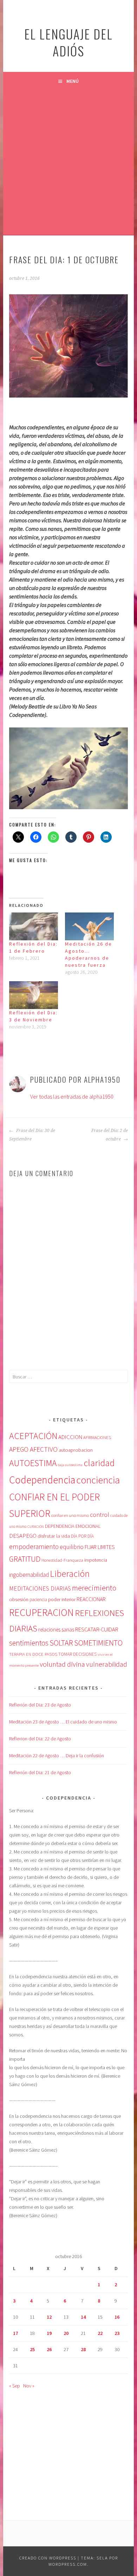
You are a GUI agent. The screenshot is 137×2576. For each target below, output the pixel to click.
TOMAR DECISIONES (77, 1654)
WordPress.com (68, 2564)
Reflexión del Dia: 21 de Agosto (40, 1772)
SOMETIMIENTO (98, 1643)
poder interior (62, 1599)
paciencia (38, 1600)
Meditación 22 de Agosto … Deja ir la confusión (57, 1756)
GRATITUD (25, 1559)
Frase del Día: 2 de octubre (110, 1135)
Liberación (70, 1573)
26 (49, 2349)
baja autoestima (70, 1465)
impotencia (96, 1560)
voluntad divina (62, 1664)
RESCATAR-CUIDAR (97, 1629)
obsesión (19, 1599)
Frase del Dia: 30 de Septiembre (32, 1135)
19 (49, 2333)
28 (83, 2349)
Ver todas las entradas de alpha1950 (72, 1096)
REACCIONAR (91, 1599)
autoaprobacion (76, 1450)
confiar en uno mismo (70, 1515)
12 (49, 2317)
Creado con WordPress (48, 2558)
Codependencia (42, 1480)
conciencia (98, 1480)
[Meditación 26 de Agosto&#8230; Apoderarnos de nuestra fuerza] (89, 926)
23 (117, 2333)
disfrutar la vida (54, 1536)
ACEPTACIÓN (33, 1436)
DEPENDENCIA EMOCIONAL (73, 1526)
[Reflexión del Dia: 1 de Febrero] (34, 926)
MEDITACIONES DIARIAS (40, 1588)
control (100, 1515)
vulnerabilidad (107, 1664)
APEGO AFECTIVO (33, 1449)
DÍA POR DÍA (82, 1536)
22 (100, 2333)
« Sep (15, 2386)
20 (66, 2333)
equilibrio (72, 1547)
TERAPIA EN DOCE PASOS (33, 1654)
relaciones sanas (56, 1630)
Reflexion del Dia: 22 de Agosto (40, 1739)
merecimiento (94, 1588)
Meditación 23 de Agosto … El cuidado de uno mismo (63, 1722)
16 (117, 2317)
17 (15, 2333)
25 (32, 2349)
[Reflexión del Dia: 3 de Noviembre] (34, 995)
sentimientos (29, 1643)
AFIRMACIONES (97, 1437)
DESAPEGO (23, 1536)
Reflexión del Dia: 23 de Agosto (40, 1705)
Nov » (29, 2386)
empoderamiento (34, 1547)
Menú (73, 81)
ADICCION (70, 1437)
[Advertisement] (68, 162)
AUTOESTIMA (33, 1463)
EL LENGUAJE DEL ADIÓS (68, 42)
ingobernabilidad (29, 1575)
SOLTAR (61, 1643)
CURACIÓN (36, 1526)
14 (83, 2317)
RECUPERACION (41, 1612)
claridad (99, 1463)
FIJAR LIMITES (100, 1547)
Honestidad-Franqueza (62, 1560)
